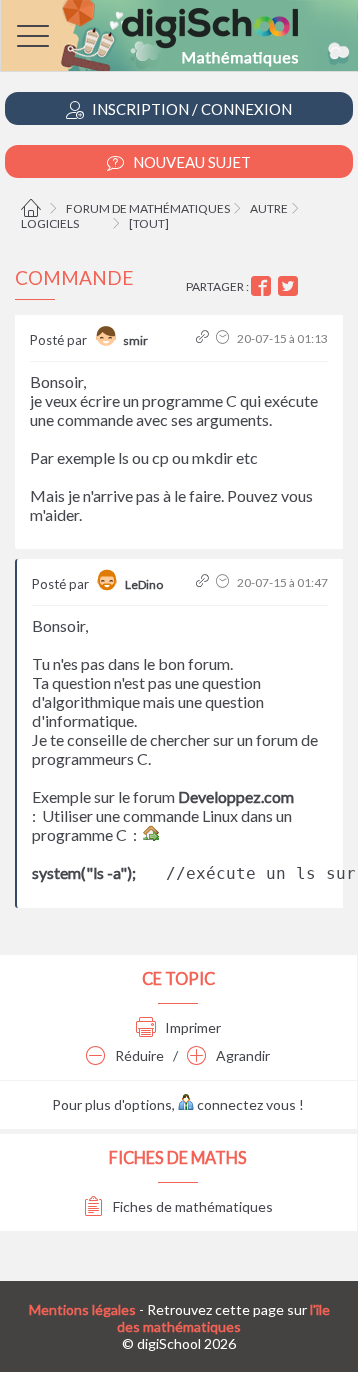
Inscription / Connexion (190, 109)
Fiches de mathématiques (191, 1206)
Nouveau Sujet (190, 162)
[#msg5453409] (204, 582)
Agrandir (241, 1055)
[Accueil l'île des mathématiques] (33, 208)
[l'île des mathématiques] (179, 35)
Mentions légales (82, 1309)
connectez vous (245, 1104)
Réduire (138, 1055)
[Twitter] (290, 286)
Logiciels (50, 223)
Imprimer (191, 1027)
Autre (269, 208)
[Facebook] (263, 286)
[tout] (149, 223)
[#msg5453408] (204, 338)
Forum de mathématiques (148, 208)
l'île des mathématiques (223, 1318)
